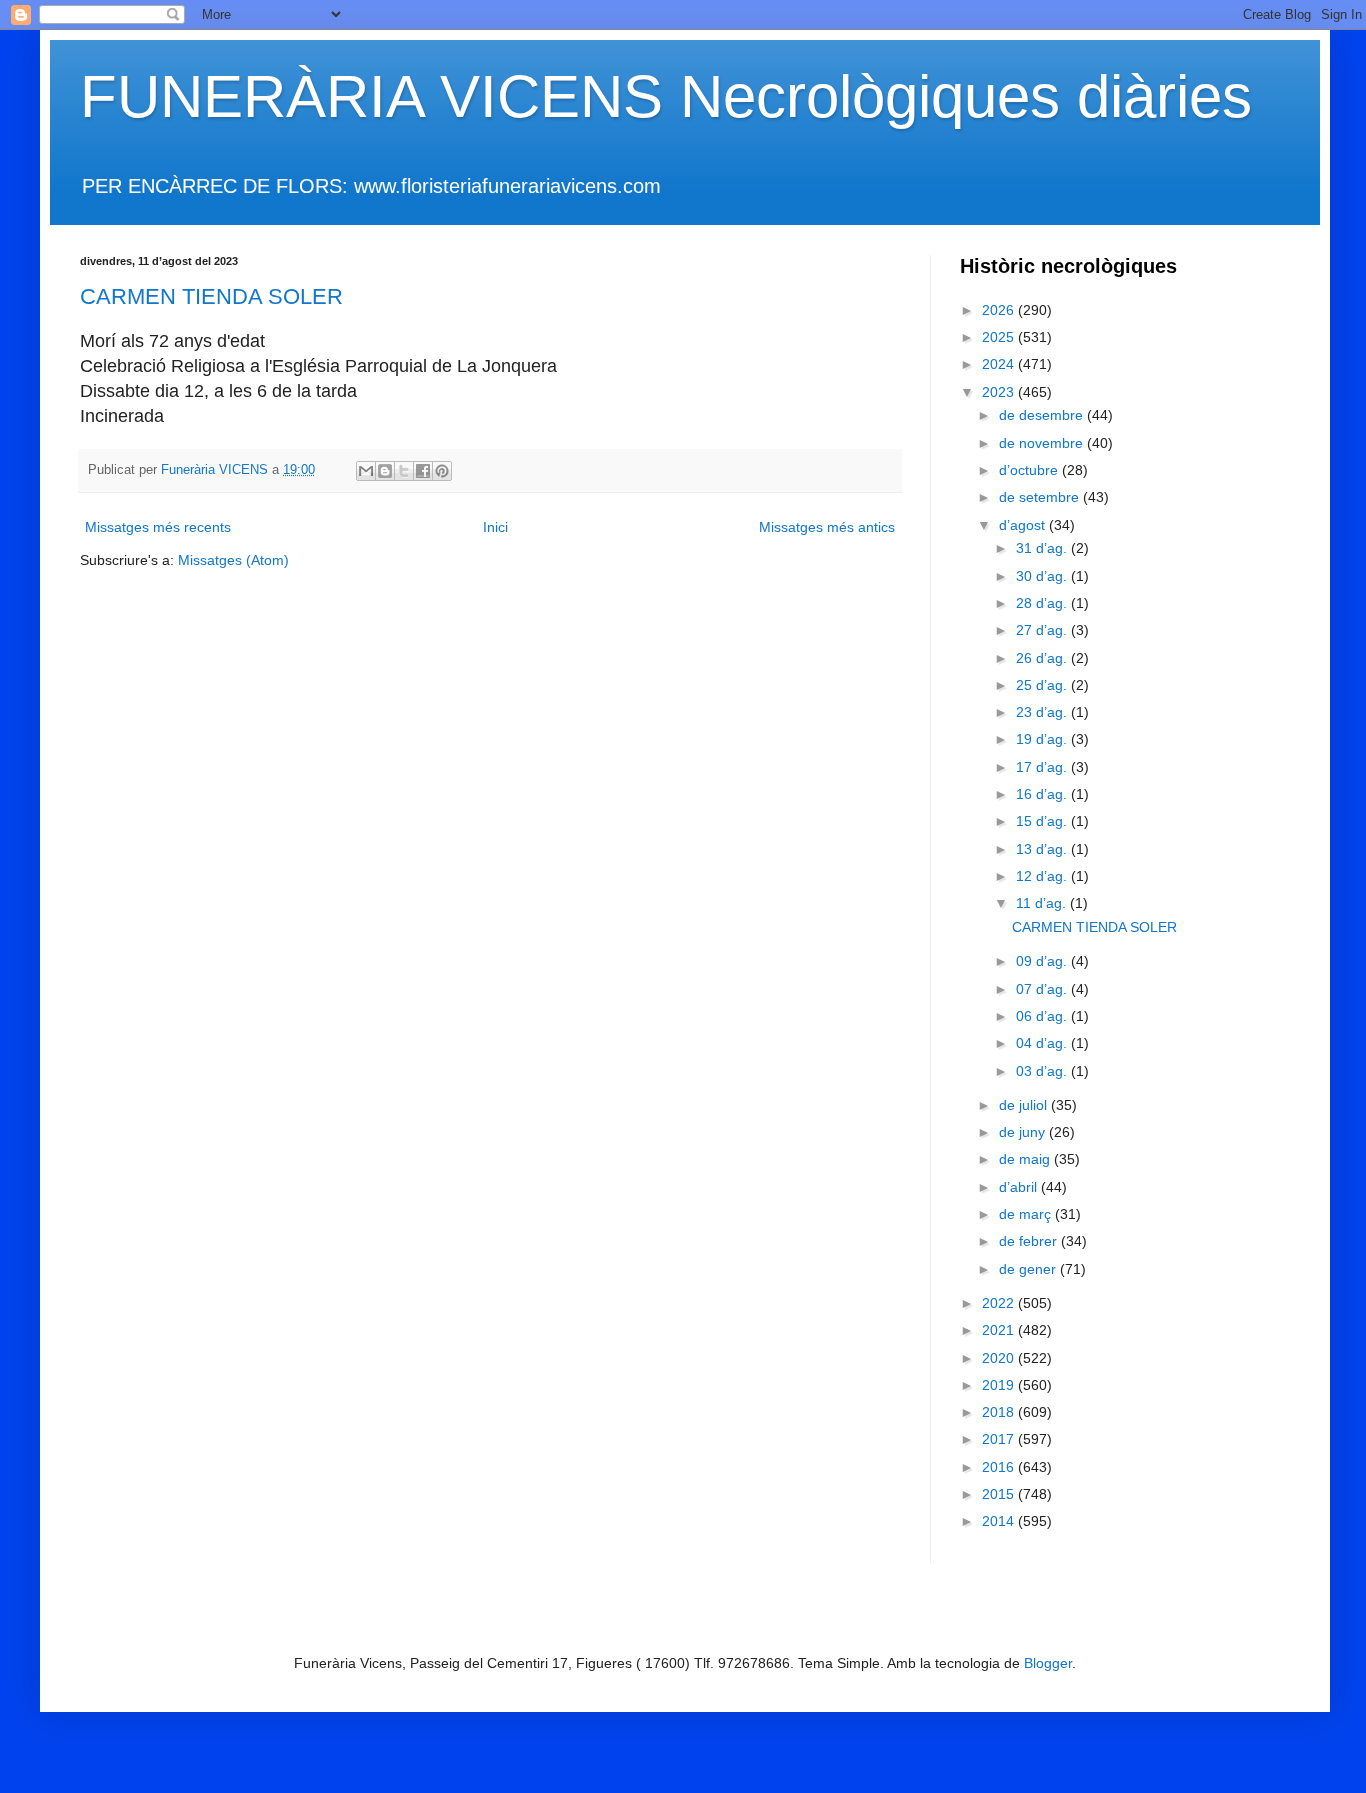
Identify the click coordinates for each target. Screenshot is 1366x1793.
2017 (1000, 1439)
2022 (1000, 1303)
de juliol (1025, 1105)
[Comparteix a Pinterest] (442, 471)
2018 (1000, 1412)
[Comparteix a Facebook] (423, 471)
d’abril (1020, 1187)
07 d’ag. (1043, 989)
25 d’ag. (1043, 685)
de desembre (1043, 415)
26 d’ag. (1043, 658)
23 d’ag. (1043, 712)
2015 (1000, 1494)
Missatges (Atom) (233, 560)
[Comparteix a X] (404, 471)
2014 (1000, 1521)
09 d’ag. (1043, 961)
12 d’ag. (1043, 876)
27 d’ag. (1043, 630)
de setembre (1041, 497)
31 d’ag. (1043, 548)
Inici (495, 527)
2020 (1000, 1358)
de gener (1029, 1269)
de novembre (1043, 443)
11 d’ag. (1043, 903)
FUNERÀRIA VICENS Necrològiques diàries (666, 96)
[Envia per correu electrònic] (366, 471)
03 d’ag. (1043, 1071)
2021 (1000, 1330)
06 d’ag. (1043, 1016)
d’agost (1024, 525)
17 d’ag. (1043, 767)
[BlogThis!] (385, 471)
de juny (1024, 1132)
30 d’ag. (1043, 576)
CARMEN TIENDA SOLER (211, 296)
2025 (1000, 337)
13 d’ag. (1043, 849)
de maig (1026, 1159)
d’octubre (1030, 470)
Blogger (1048, 1663)
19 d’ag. (1043, 739)
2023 (1000, 392)
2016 (1000, 1467)
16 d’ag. (1043, 794)
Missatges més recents (158, 527)
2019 (1000, 1385)
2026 (1000, 310)
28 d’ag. (1043, 603)
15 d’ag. (1043, 821)
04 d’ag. (1043, 1043)
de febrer (1030, 1241)
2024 (1000, 364)
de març (1027, 1214)
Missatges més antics (827, 527)
